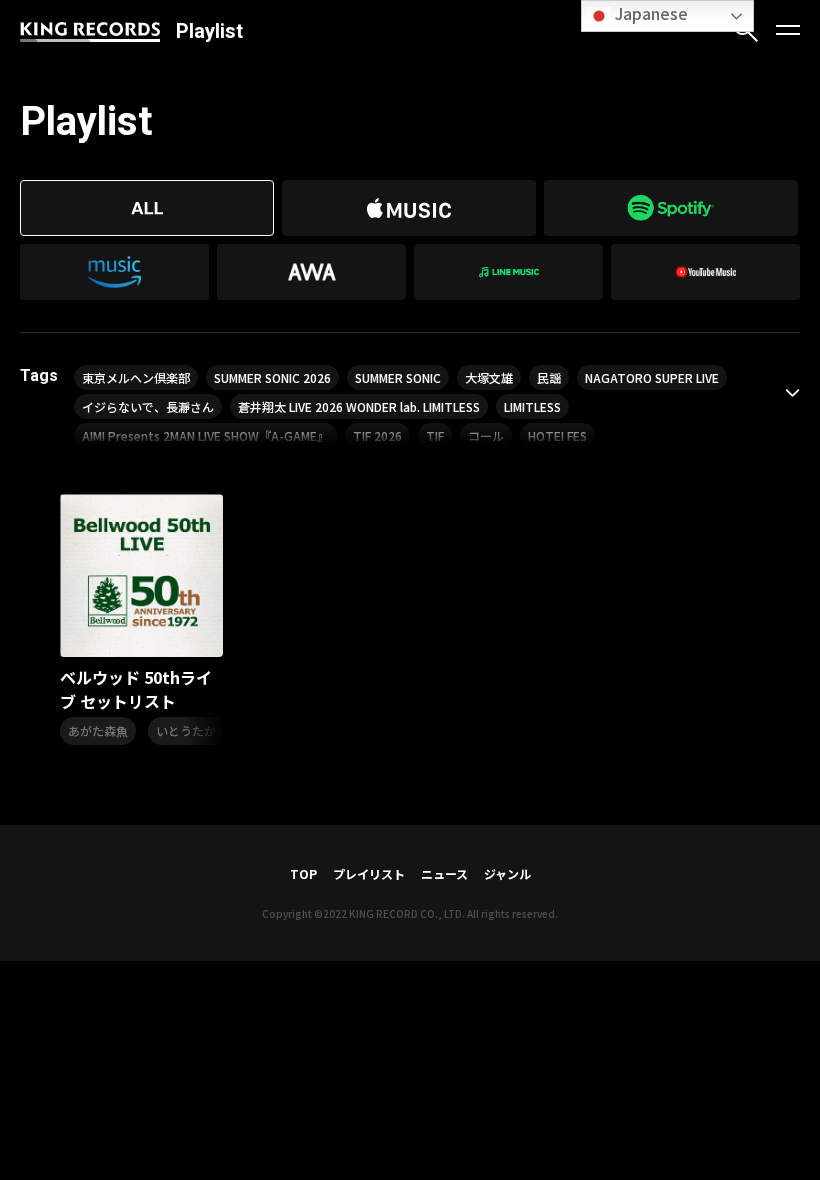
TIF (435, 435)
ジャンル (507, 873)
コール (486, 435)
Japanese (649, 13)
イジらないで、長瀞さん (148, 406)
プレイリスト (369, 873)
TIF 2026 (377, 435)
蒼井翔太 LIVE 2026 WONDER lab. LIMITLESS (359, 406)
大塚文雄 (489, 377)
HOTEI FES (557, 435)
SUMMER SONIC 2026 (272, 377)
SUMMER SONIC (398, 377)
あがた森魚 (98, 730)
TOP (303, 873)
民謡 (549, 377)
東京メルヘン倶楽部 (136, 377)
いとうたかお (192, 730)
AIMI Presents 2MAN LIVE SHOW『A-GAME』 (205, 435)
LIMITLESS (532, 406)
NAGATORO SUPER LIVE (652, 377)
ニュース (444, 873)
